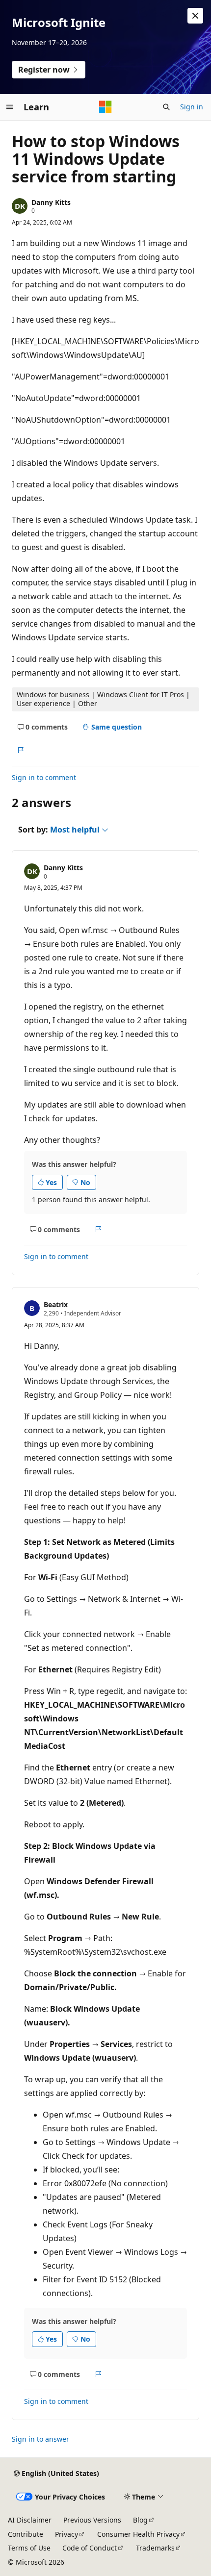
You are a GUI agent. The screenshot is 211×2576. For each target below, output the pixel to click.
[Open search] (166, 107)
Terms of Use (29, 2548)
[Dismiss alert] (195, 16)
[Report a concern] (20, 750)
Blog (140, 2520)
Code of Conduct (90, 2548)
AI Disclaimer (30, 2520)
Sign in (192, 107)
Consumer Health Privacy (138, 2534)
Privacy (66, 2534)
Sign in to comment (44, 777)
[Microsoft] (105, 107)
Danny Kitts (51, 202)
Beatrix (56, 1304)
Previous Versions (92, 2520)
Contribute (26, 2534)
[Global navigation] (10, 107)
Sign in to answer (40, 2439)
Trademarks (155, 2548)
